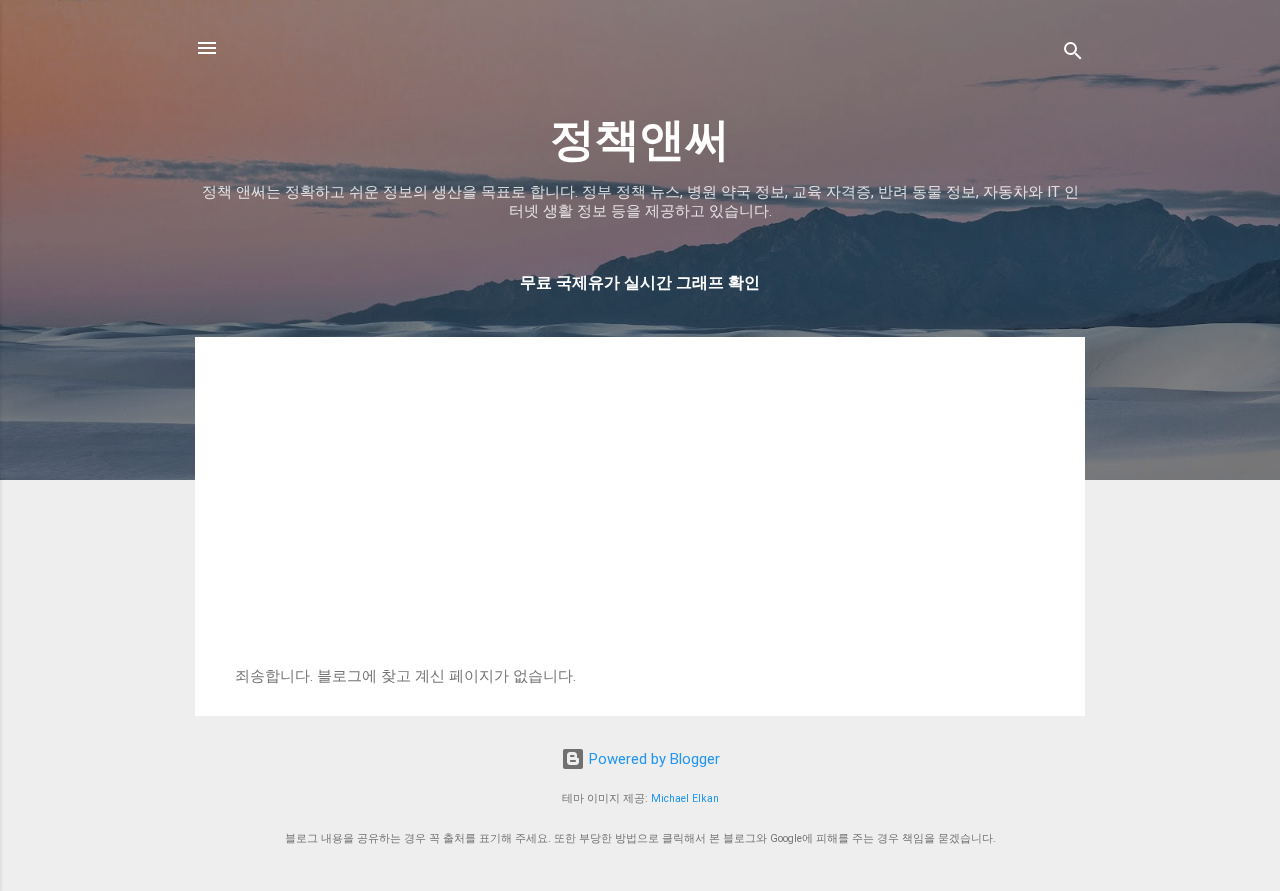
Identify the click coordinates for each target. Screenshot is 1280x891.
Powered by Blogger (652, 759)
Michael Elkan (685, 798)
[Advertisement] (640, 517)
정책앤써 (640, 139)
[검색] (1073, 54)
